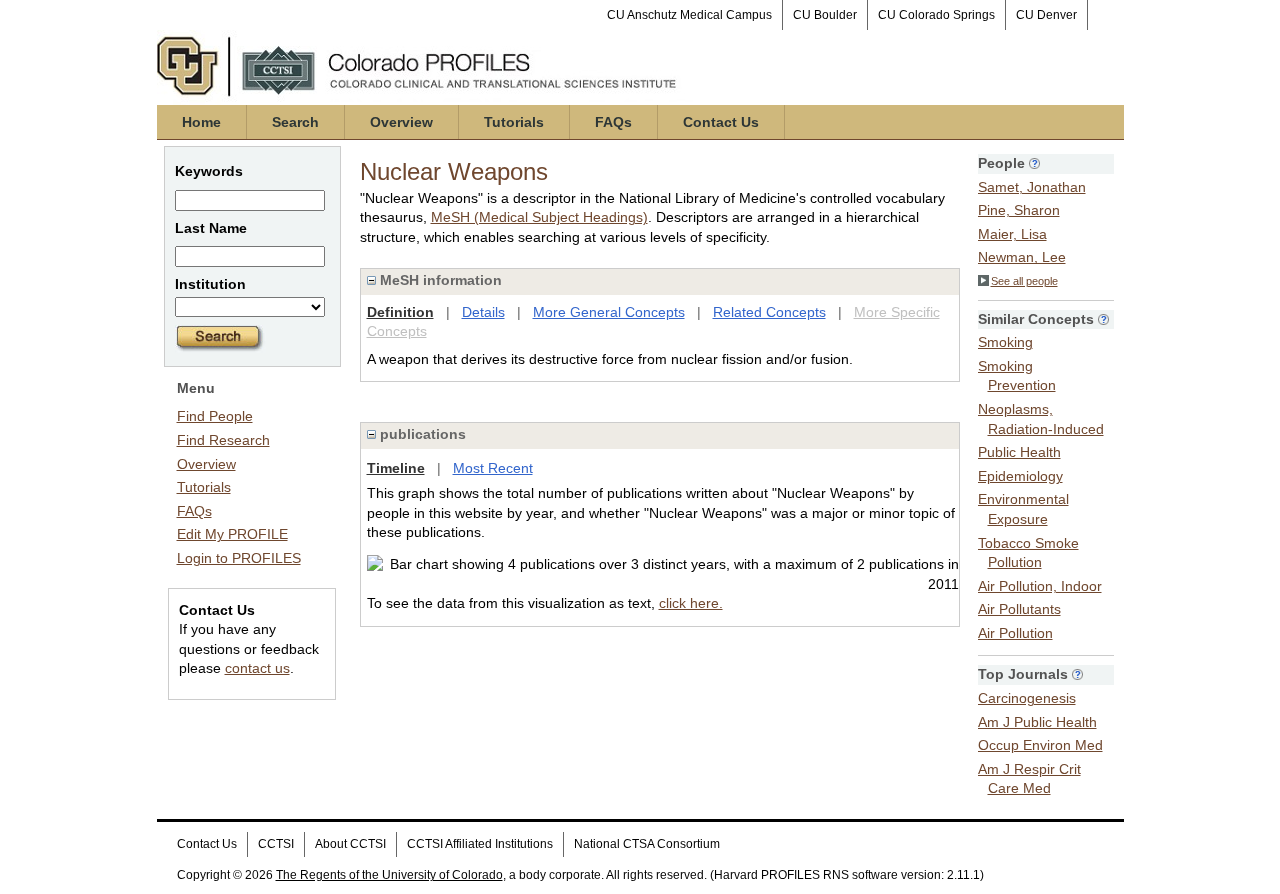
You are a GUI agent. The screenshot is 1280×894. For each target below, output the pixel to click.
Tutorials (514, 122)
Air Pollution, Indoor (1040, 586)
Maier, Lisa (1012, 234)
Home (201, 122)
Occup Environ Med (1040, 745)
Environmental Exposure (1023, 509)
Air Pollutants (1019, 609)
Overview (401, 122)
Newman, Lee (1022, 257)
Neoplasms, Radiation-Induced (1041, 419)
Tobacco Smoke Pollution (1028, 553)
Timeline (396, 468)
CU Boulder (825, 15)
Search (295, 122)
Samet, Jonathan (1032, 187)
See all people (1024, 281)
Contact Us (721, 122)
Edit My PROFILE (232, 534)
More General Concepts (609, 312)
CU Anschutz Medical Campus (689, 15)
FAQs (613, 122)
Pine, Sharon (1019, 210)
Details (483, 312)
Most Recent (493, 468)
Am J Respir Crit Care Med (1029, 779)
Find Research (223, 440)
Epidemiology (1020, 476)
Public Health (1019, 452)
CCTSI (276, 844)
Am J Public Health (1037, 722)
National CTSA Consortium (647, 844)
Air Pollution (1015, 633)
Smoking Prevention (1017, 376)
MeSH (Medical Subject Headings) (539, 217)
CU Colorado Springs (936, 15)
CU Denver (1046, 15)
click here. (691, 603)
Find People (215, 416)
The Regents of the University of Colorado (389, 875)
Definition (400, 312)
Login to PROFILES (239, 558)
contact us (257, 668)
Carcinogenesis (1027, 698)
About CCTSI (350, 844)
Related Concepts (769, 312)
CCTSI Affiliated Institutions (480, 844)
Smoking (1005, 342)
